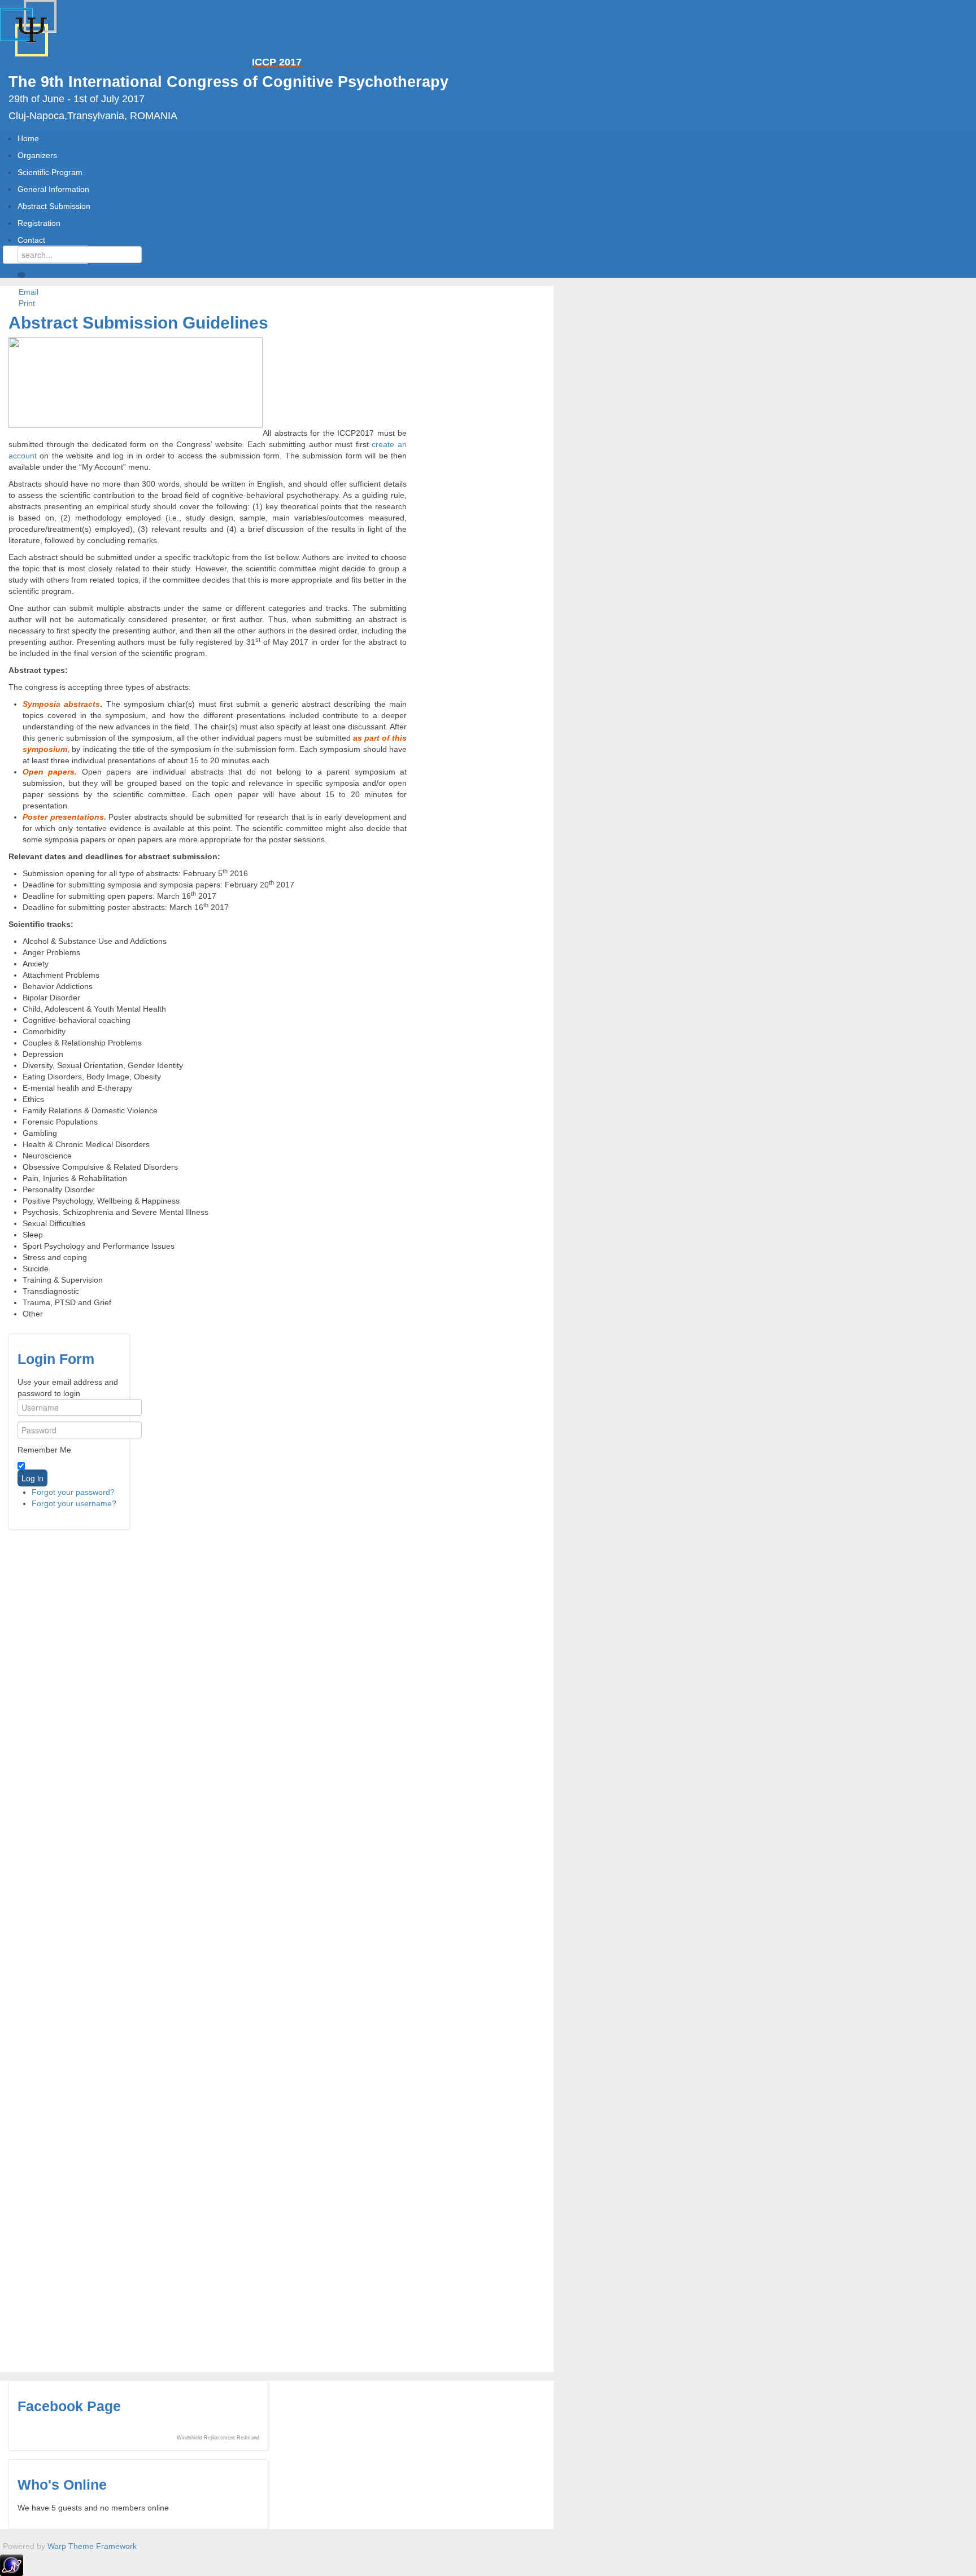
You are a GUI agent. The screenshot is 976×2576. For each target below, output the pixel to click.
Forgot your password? (73, 1492)
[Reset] (21, 275)
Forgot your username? (74, 1503)
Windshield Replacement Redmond (218, 2438)
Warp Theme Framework (92, 2546)
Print (26, 303)
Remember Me (44, 1450)
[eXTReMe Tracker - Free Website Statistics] (12, 2565)
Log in (32, 1478)
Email (27, 292)
